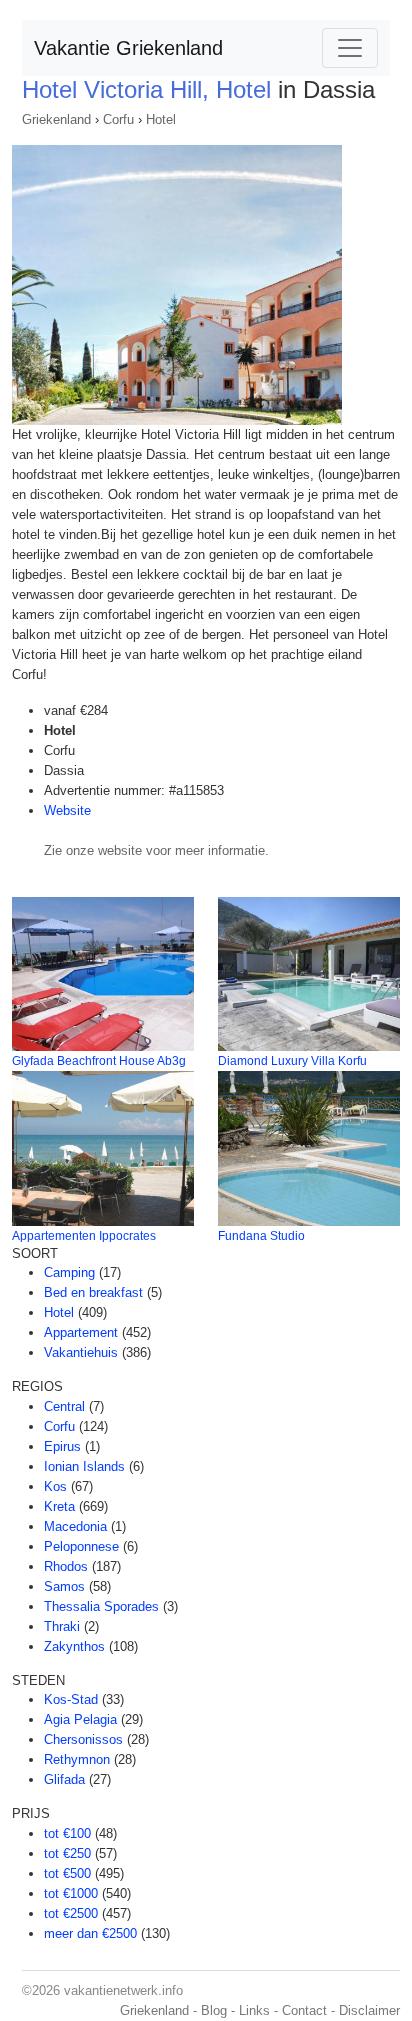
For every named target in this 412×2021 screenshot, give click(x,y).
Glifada (64, 1779)
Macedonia (75, 1526)
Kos (55, 1486)
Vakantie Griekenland (128, 48)
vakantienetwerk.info (123, 1990)
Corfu (118, 119)
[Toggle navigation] (350, 48)
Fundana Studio (261, 1236)
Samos (64, 1586)
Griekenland (56, 119)
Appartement (81, 1332)
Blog (214, 2010)
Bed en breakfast (93, 1292)
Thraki (62, 1626)
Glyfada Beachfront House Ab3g (99, 1061)
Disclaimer (369, 2010)
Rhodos (66, 1566)
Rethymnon (77, 1759)
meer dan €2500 (90, 1933)
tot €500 (67, 1873)
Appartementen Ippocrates (84, 1236)
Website (67, 810)
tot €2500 (71, 1913)
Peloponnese (81, 1546)
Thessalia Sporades (101, 1606)
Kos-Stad (71, 1699)
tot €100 (67, 1833)
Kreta (59, 1506)
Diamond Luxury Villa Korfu (292, 1061)
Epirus (62, 1446)
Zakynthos (74, 1646)
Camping (69, 1272)
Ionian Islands (84, 1466)
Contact (304, 2010)
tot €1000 (71, 1893)
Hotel (161, 119)
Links (254, 2010)
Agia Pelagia (80, 1719)
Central (64, 1406)
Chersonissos (83, 1739)
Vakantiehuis (81, 1352)
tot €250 (67, 1853)
